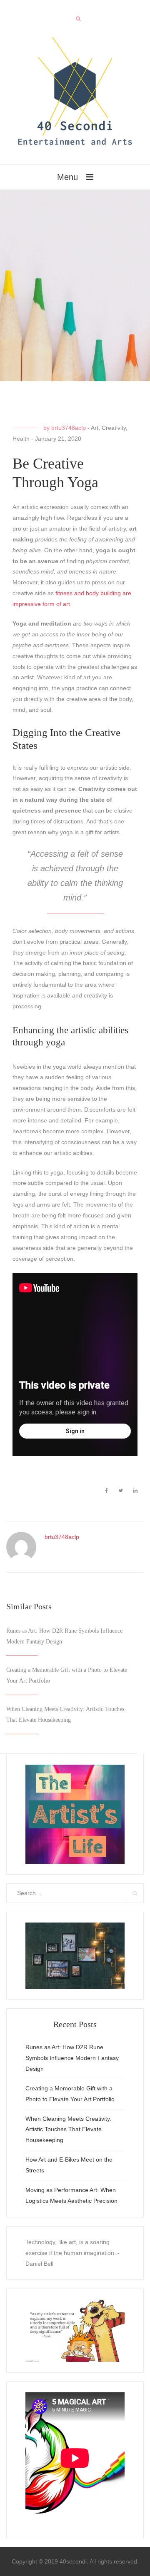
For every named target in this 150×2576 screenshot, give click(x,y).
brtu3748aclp (69, 428)
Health (21, 439)
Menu (67, 177)
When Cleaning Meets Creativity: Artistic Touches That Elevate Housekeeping (69, 2130)
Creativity (114, 428)
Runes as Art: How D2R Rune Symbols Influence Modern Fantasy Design (72, 2058)
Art (95, 428)
